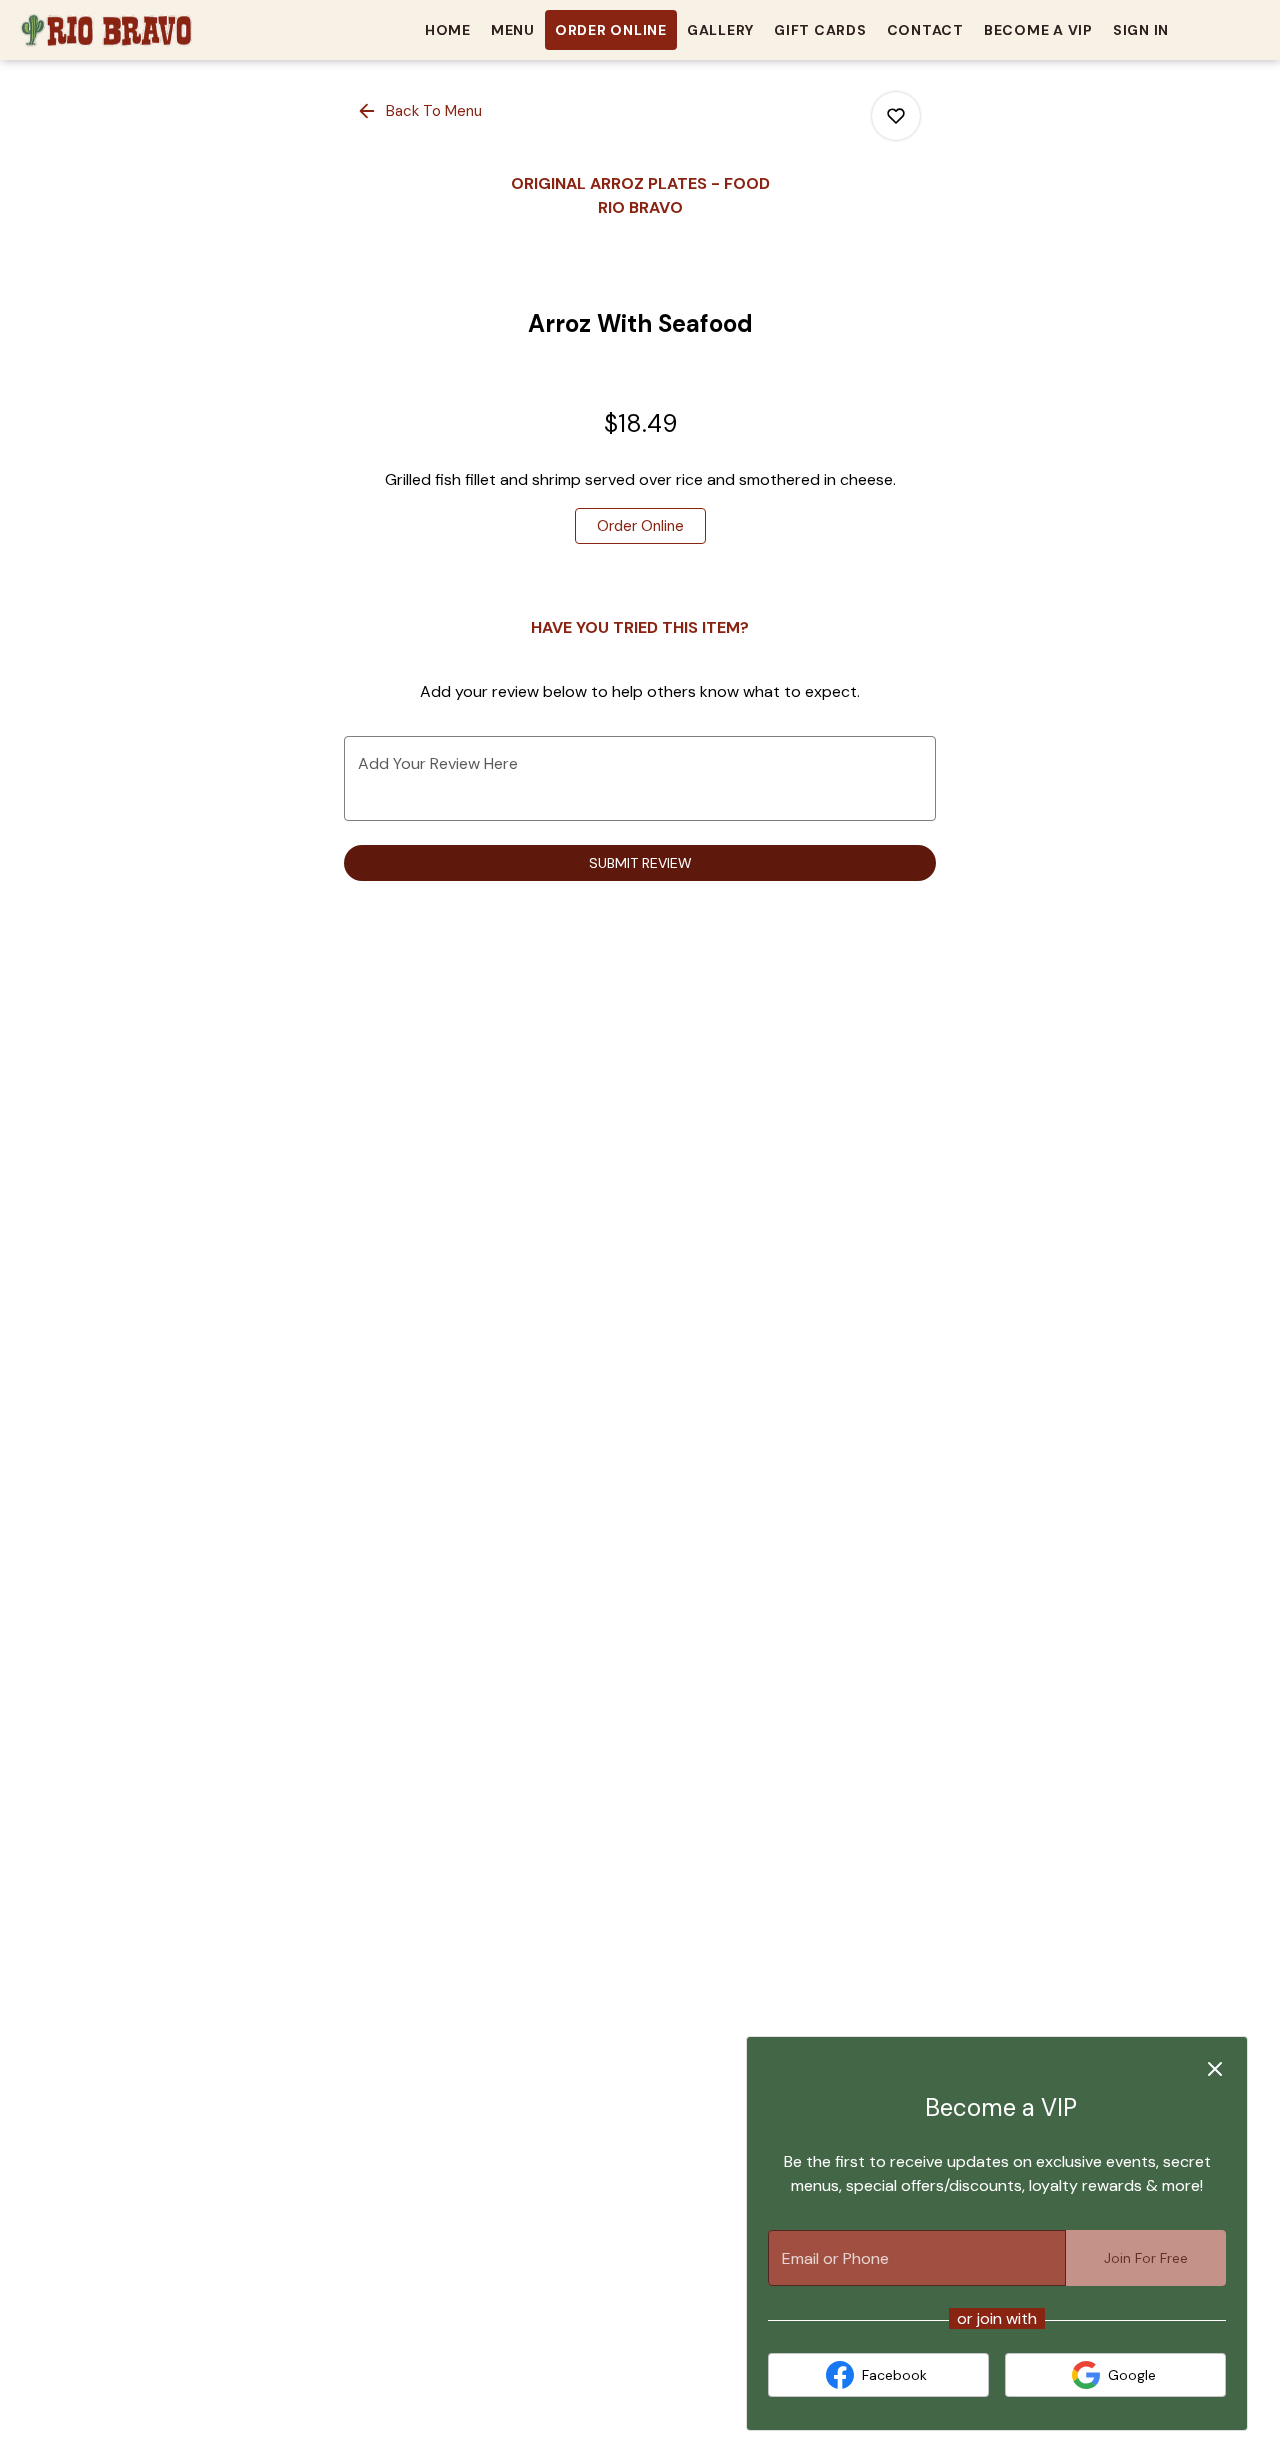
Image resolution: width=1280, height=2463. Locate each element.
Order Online (611, 30)
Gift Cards (820, 30)
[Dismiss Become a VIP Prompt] (1215, 2069)
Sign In (1141, 30)
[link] (640, 526)
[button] (421, 111)
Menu (513, 30)
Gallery (720, 30)
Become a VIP (1038, 30)
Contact (925, 30)
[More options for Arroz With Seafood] (896, 116)
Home (448, 30)
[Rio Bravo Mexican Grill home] (106, 30)
